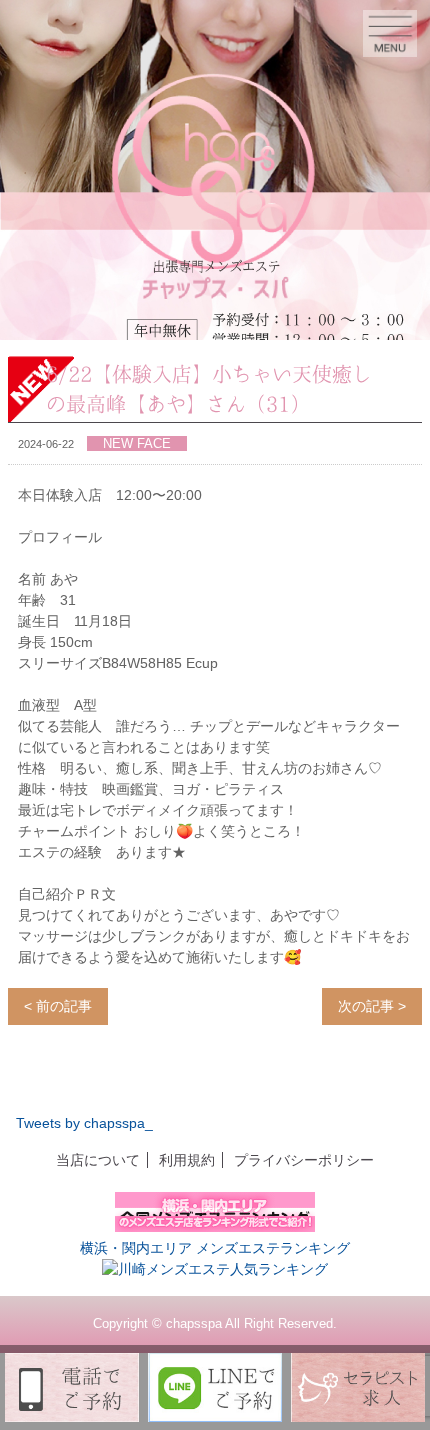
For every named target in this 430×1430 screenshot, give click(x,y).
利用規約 (187, 1160)
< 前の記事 (58, 1006)
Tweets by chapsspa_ (84, 1123)
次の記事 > (372, 1006)
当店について (98, 1160)
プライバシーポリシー (304, 1160)
